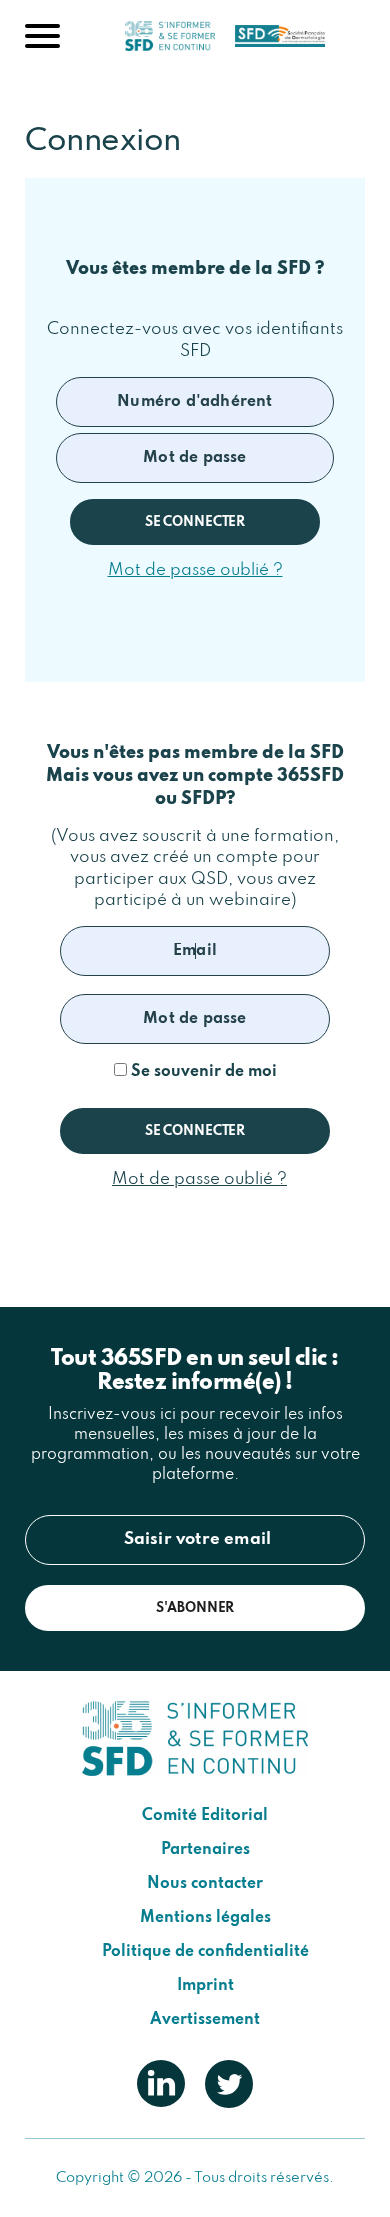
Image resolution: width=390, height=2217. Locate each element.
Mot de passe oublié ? (195, 570)
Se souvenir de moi (202, 1072)
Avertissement (205, 2020)
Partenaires (205, 1850)
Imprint (205, 1986)
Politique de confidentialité (205, 1952)
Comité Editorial (205, 1816)
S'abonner (195, 1608)
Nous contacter (205, 1884)
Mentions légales (205, 1918)
